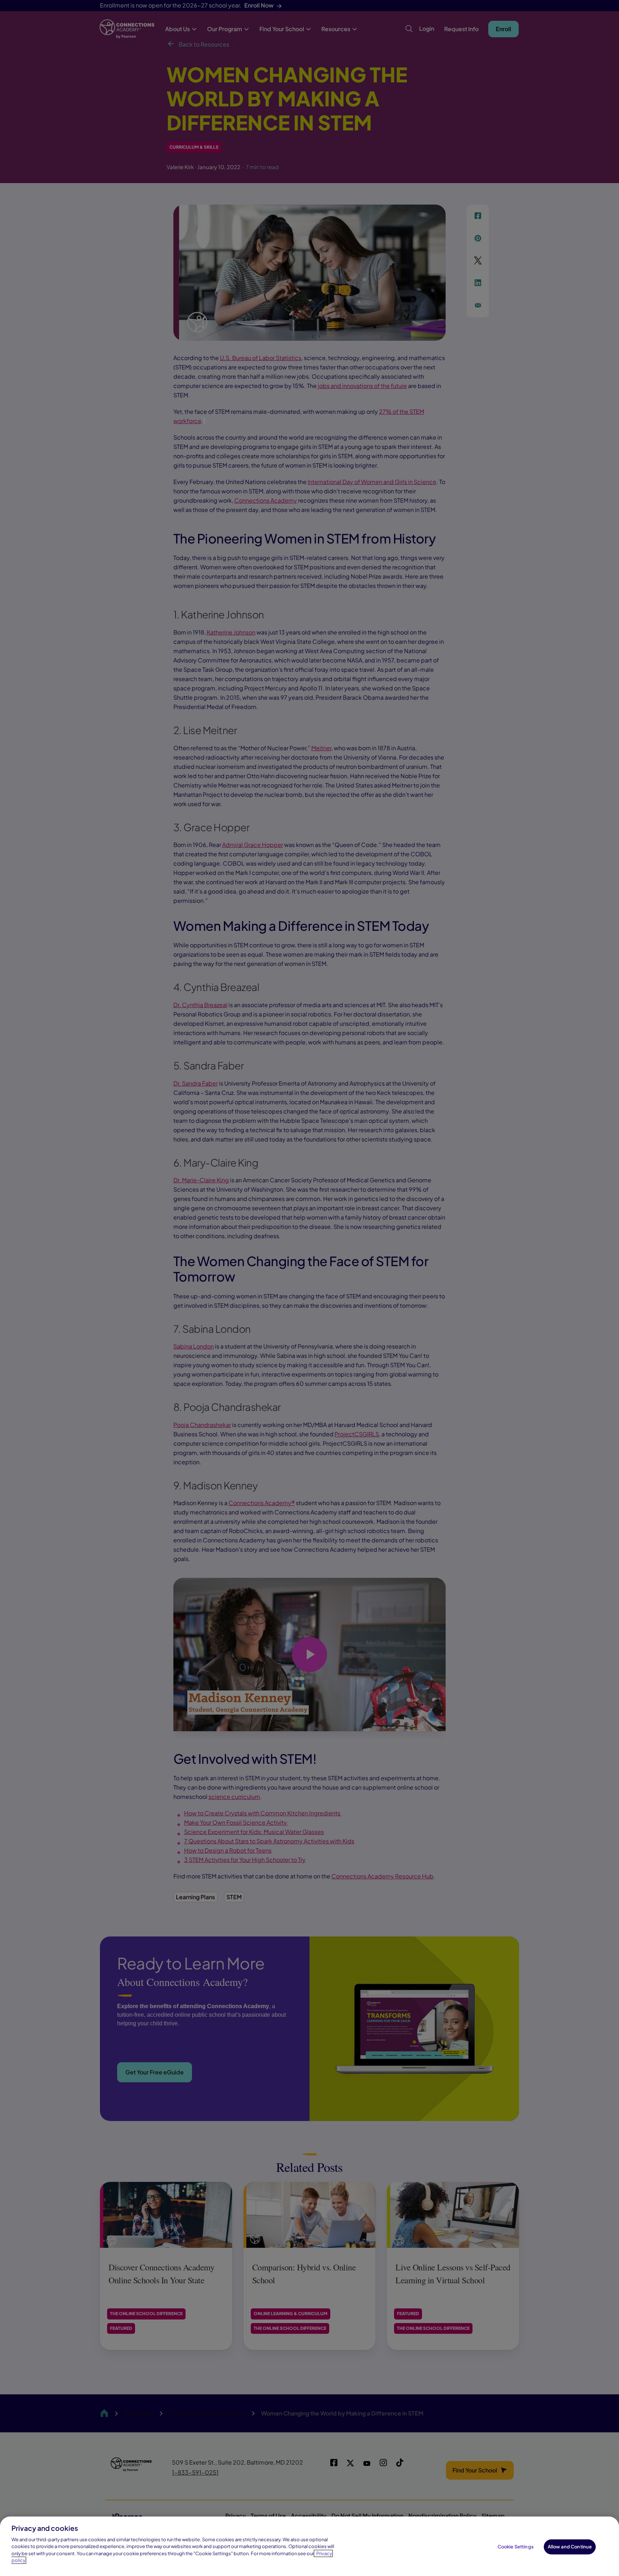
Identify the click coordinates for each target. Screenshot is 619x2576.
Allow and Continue (570, 2547)
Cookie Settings (516, 2547)
